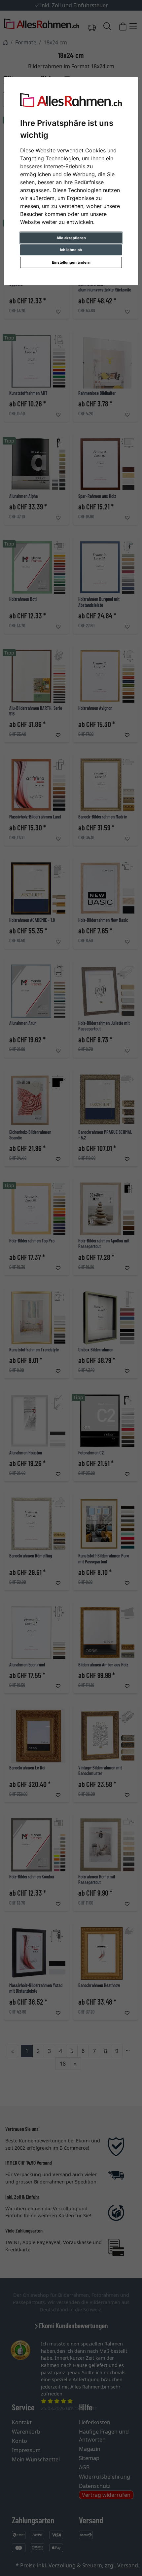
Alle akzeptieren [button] (71, 238)
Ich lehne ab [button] (71, 250)
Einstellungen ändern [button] (71, 262)
